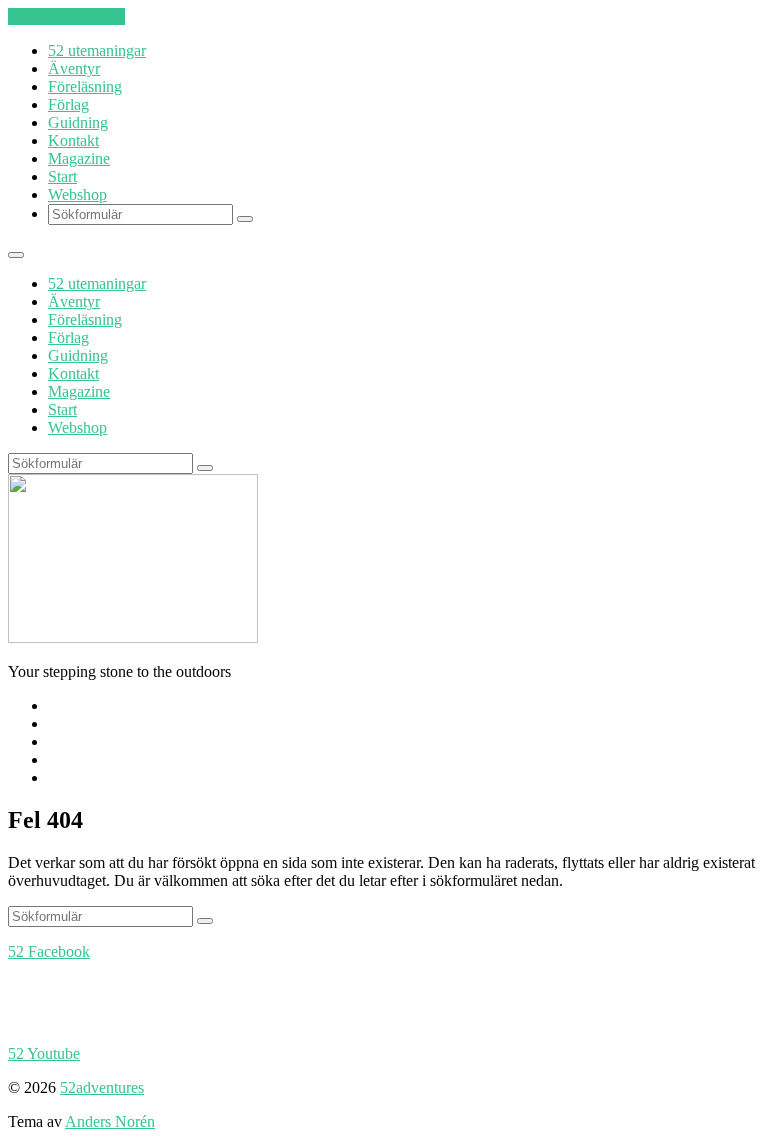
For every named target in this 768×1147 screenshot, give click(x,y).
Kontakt (73, 140)
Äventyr (74, 68)
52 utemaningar (97, 50)
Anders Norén (110, 1121)
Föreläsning (85, 86)
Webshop (77, 194)
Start (62, 176)
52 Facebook (49, 951)
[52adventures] (133, 637)
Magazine (79, 158)
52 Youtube (44, 1053)
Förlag (68, 104)
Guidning (78, 122)
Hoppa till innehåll (66, 16)
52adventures (102, 1087)
